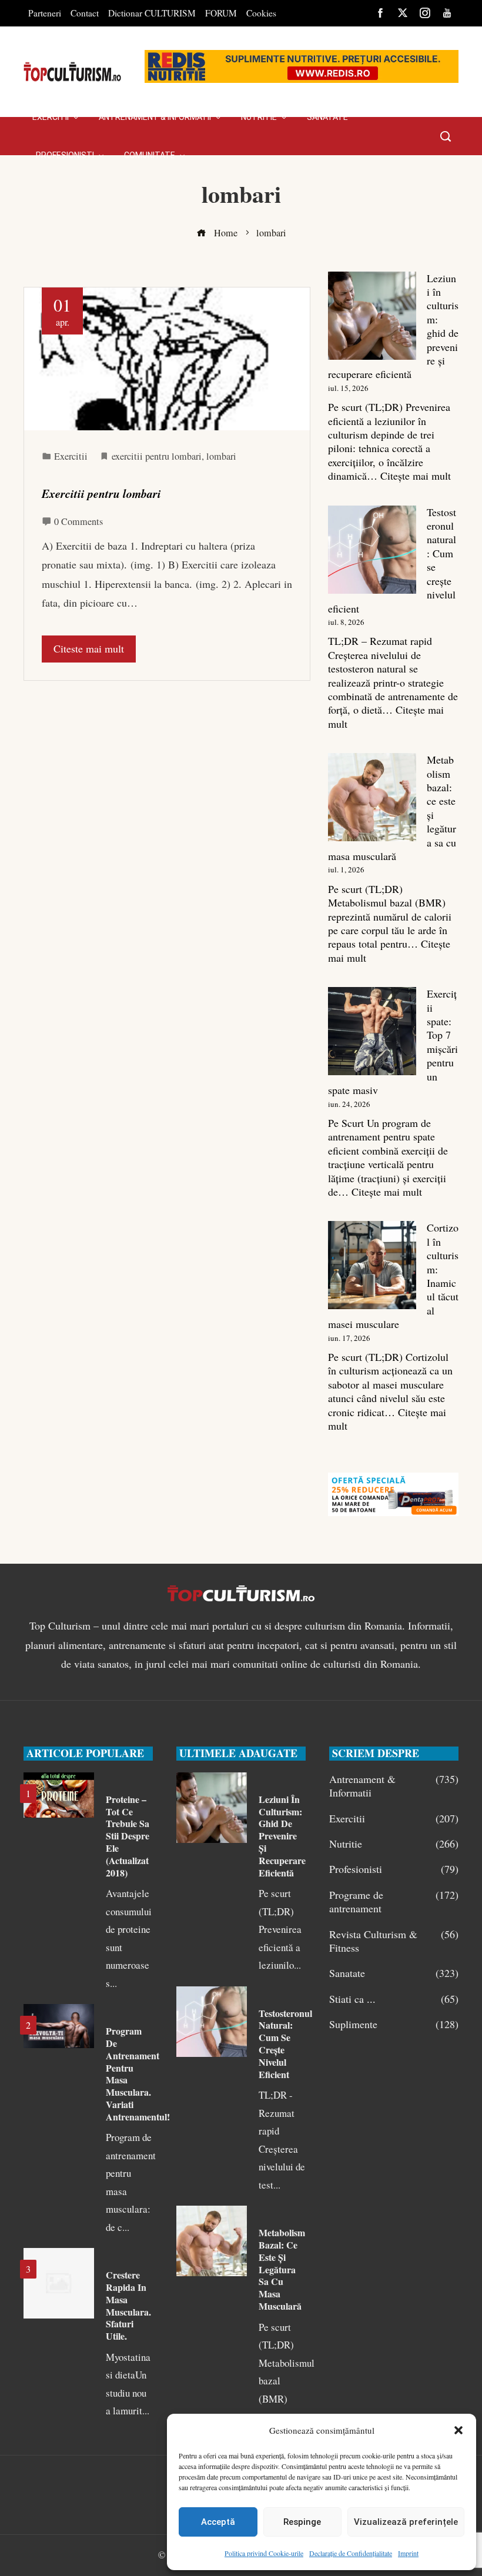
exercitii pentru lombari (157, 456)
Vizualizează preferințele (406, 2522)
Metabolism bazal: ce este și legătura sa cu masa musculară (282, 2269)
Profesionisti (394, 1869)
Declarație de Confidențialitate (351, 2553)
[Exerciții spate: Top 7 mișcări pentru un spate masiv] (372, 1031)
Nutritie (394, 1844)
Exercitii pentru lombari (101, 494)
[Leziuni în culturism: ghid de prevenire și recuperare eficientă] (372, 316)
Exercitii (71, 456)
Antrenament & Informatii (394, 1786)
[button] (458, 2430)
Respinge (302, 2522)
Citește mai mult (416, 476)
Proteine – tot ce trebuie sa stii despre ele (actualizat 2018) (128, 1836)
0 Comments (78, 521)
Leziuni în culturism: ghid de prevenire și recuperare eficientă (282, 1836)
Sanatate (394, 1973)
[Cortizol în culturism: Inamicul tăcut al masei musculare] (372, 1265)
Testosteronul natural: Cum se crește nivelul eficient (285, 2044)
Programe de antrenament (394, 1902)
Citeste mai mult (89, 648)
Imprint (408, 2553)
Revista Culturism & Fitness (394, 1941)
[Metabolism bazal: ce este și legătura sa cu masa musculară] (372, 797)
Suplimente (394, 2024)
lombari (221, 456)
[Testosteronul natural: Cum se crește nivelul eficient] (372, 550)
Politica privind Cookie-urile (264, 2553)
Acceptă (218, 2522)
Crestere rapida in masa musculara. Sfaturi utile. (128, 2305)
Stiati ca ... (394, 1999)
